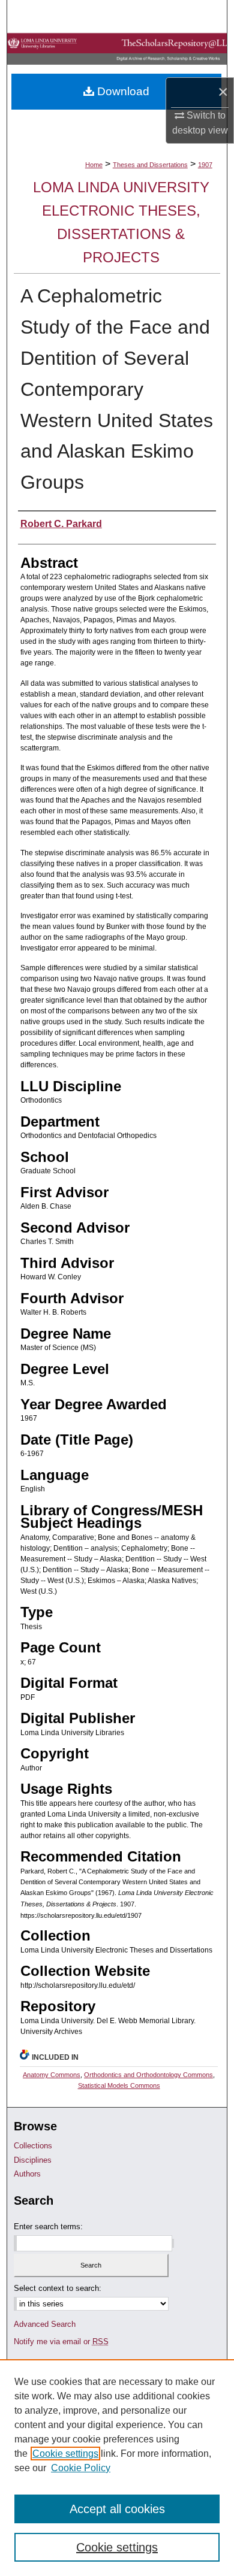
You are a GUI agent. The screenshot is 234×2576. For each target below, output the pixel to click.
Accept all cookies (117, 2509)
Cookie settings (65, 2454)
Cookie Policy (81, 2468)
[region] (117, 2468)
